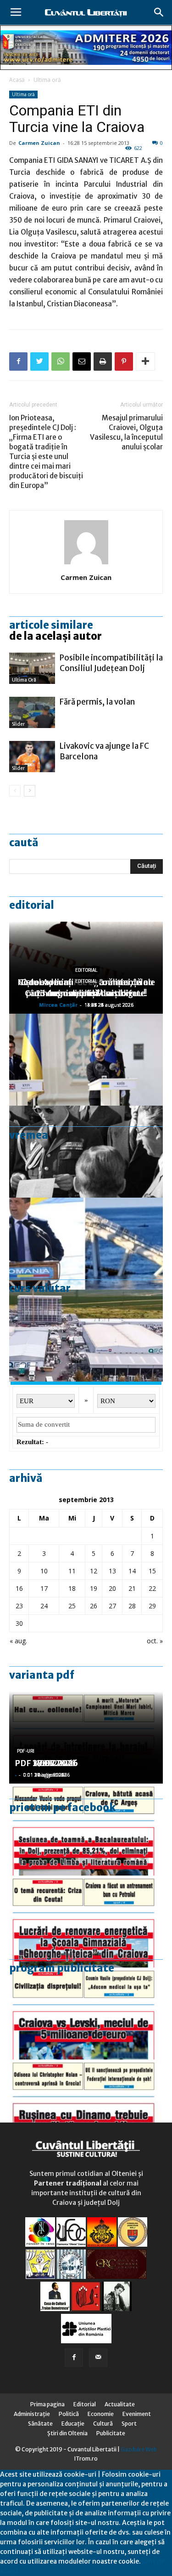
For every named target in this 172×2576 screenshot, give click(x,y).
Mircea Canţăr (58, 1005)
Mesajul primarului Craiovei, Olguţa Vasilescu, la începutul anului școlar (126, 432)
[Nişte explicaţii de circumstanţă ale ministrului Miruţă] (86, 1244)
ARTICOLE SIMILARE (51, 625)
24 (44, 1606)
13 (112, 1571)
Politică (69, 2414)
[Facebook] (74, 2358)
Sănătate (40, 2424)
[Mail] (98, 2358)
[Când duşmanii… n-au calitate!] (86, 1336)
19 (94, 1588)
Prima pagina (47, 2404)
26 (94, 1606)
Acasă (17, 80)
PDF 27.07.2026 (46, 1763)
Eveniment (137, 2414)
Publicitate (111, 2433)
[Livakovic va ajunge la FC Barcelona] (32, 757)
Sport (129, 2424)
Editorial (32, 905)
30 (19, 1623)
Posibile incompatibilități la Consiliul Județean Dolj (111, 663)
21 (132, 1588)
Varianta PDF (42, 1675)
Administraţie (32, 2414)
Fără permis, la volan (97, 702)
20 (112, 1588)
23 (19, 1606)
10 (44, 1571)
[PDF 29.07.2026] (86, 2014)
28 (132, 1606)
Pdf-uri (26, 1751)
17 (44, 1588)
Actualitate (120, 2404)
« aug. (18, 1641)
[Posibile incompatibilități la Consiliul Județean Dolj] (32, 668)
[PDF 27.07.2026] (86, 2106)
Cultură (103, 2424)
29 (152, 1606)
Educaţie (73, 2424)
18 (72, 1588)
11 (72, 1571)
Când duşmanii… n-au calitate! (86, 993)
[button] (159, 12)
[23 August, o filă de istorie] (86, 1152)
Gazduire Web (139, 2449)
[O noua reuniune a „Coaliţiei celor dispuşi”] (86, 1060)
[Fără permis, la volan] (32, 713)
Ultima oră (47, 80)
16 (19, 1588)
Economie (101, 2414)
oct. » (155, 1641)
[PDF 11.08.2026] (86, 1830)
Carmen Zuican (39, 143)
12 (94, 1571)
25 (72, 1606)
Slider (18, 724)
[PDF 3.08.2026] (86, 1922)
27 (112, 1606)
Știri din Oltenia (67, 2433)
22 (152, 1588)
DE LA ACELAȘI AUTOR (55, 636)
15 (152, 1571)
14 (132, 1571)
